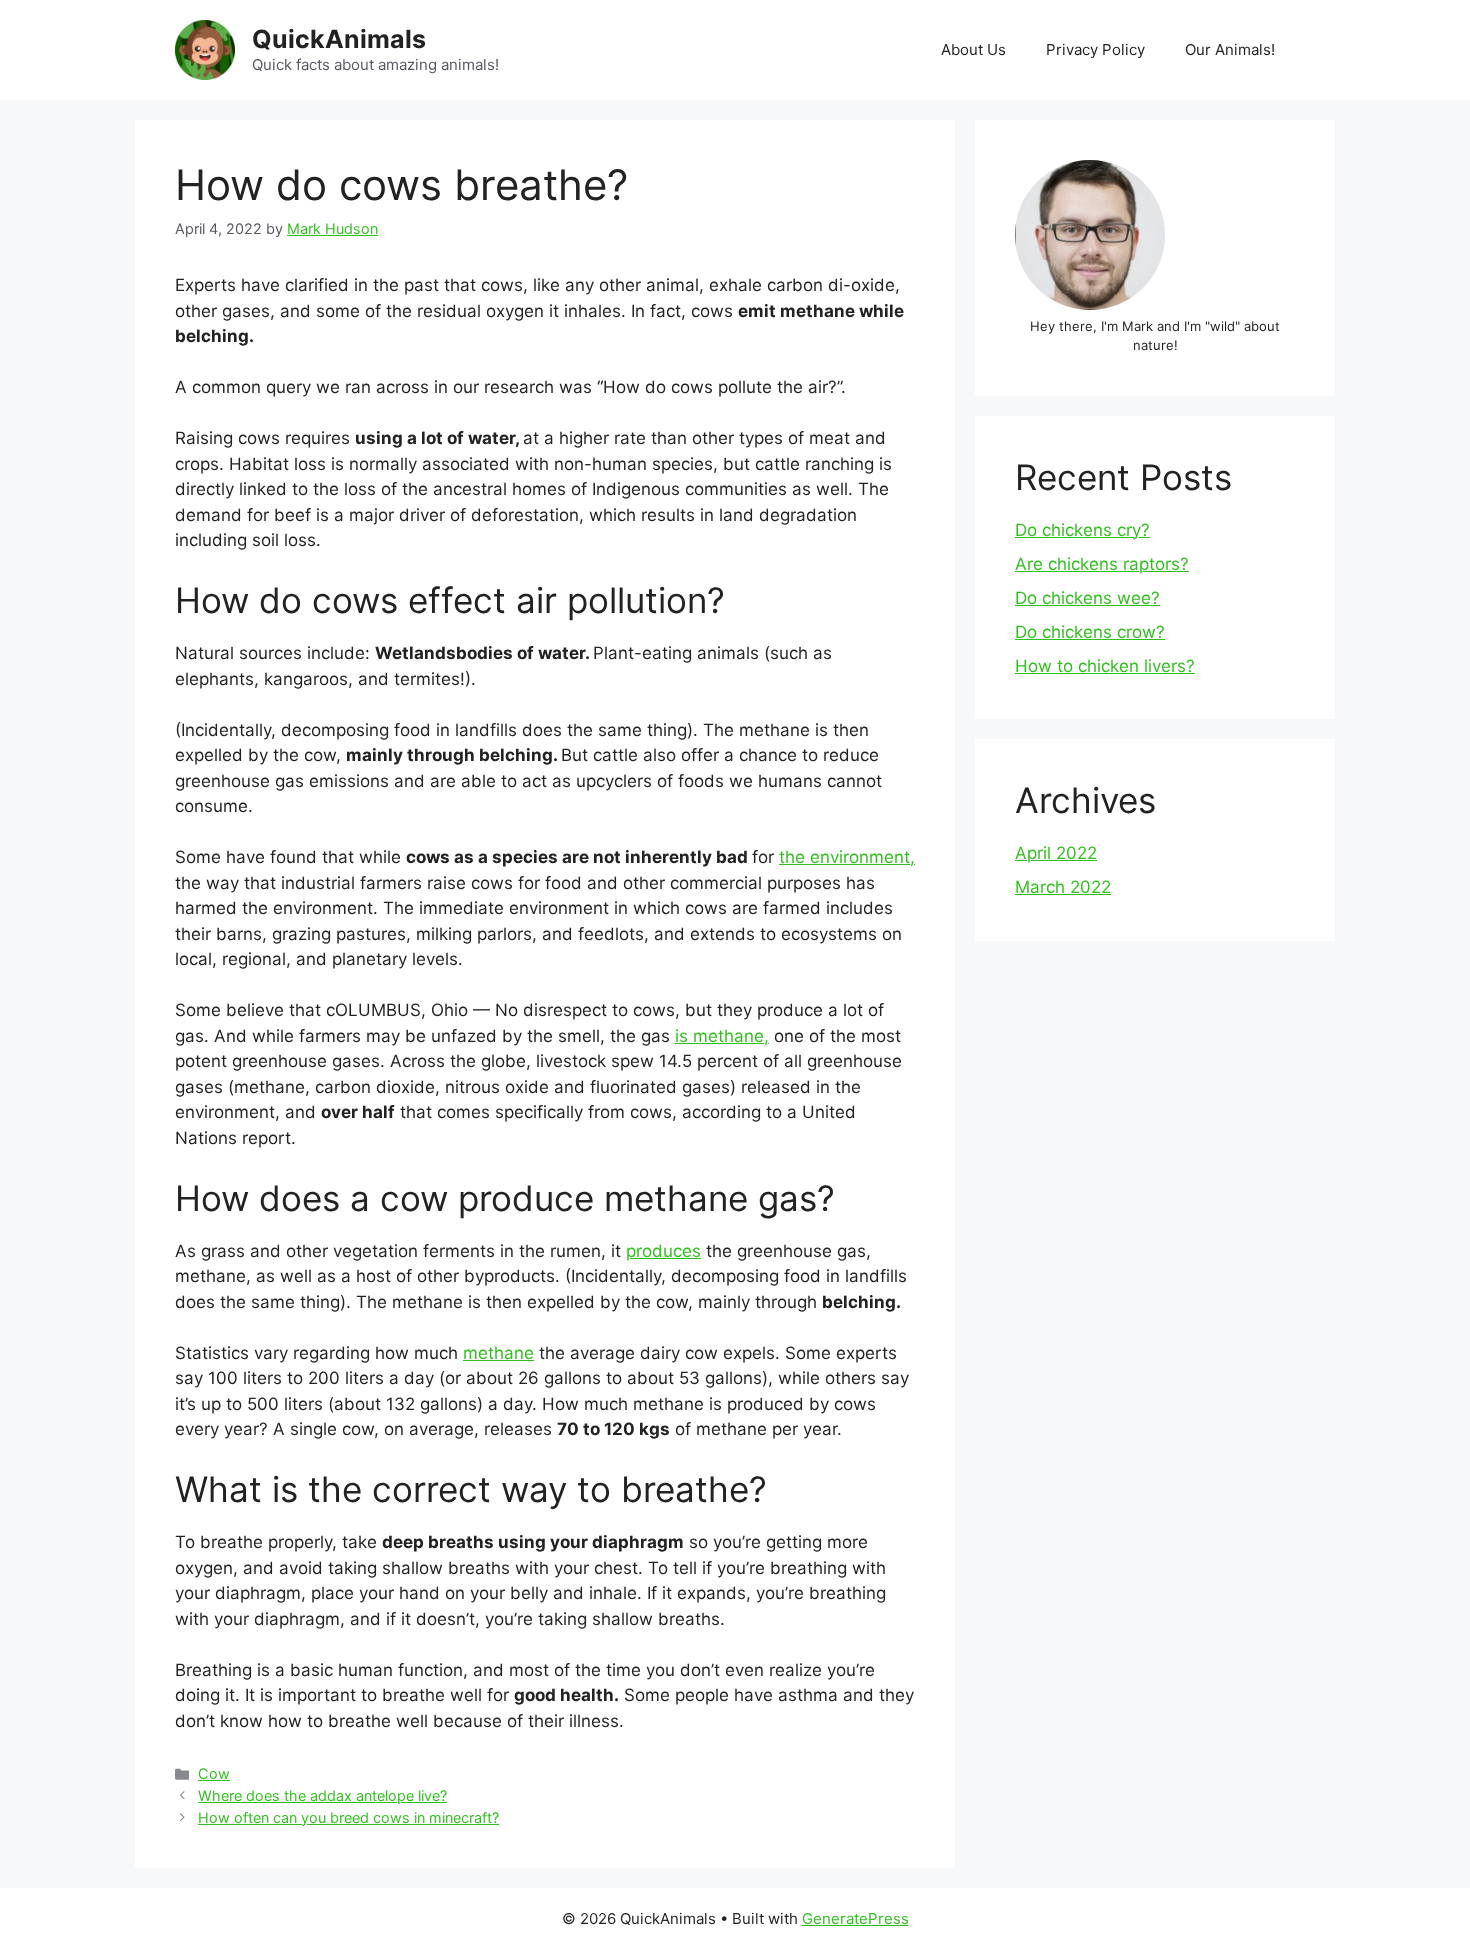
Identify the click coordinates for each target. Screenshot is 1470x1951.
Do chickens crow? (1090, 632)
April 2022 (1056, 853)
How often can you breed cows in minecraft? (348, 1817)
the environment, (847, 857)
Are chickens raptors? (1102, 564)
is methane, (722, 1036)
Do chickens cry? (1082, 530)
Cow (214, 1773)
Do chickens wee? (1087, 598)
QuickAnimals (339, 39)
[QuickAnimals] (205, 49)
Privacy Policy (1095, 49)
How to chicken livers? (1105, 666)
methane (498, 1353)
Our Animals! (1230, 49)
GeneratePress (855, 1918)
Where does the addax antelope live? (322, 1795)
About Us (973, 49)
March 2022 (1063, 887)
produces (663, 1251)
